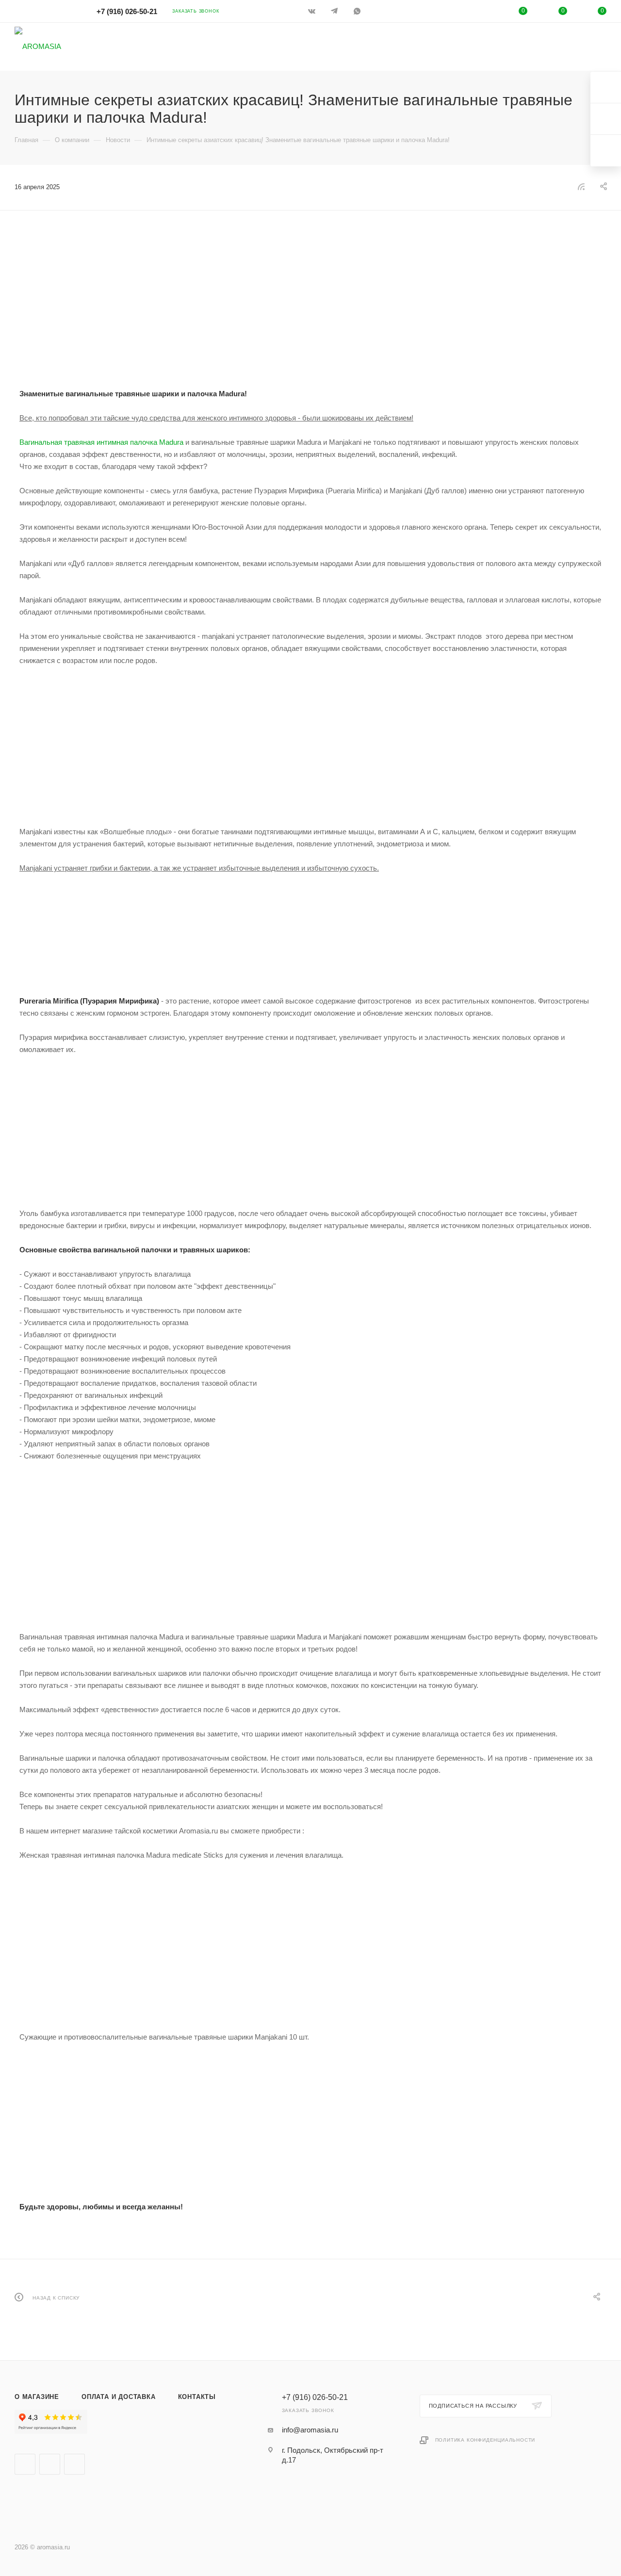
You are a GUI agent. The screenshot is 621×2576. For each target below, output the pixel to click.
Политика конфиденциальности (485, 2440)
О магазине (37, 2397)
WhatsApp (358, 11)
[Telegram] (335, 11)
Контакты (197, 2397)
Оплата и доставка (119, 2397)
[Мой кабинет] (484, 13)
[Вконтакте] (313, 11)
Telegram (50, 2464)
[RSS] (581, 186)
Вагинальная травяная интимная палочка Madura (101, 442)
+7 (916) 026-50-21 (127, 11)
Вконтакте (25, 2464)
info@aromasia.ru (310, 2430)
